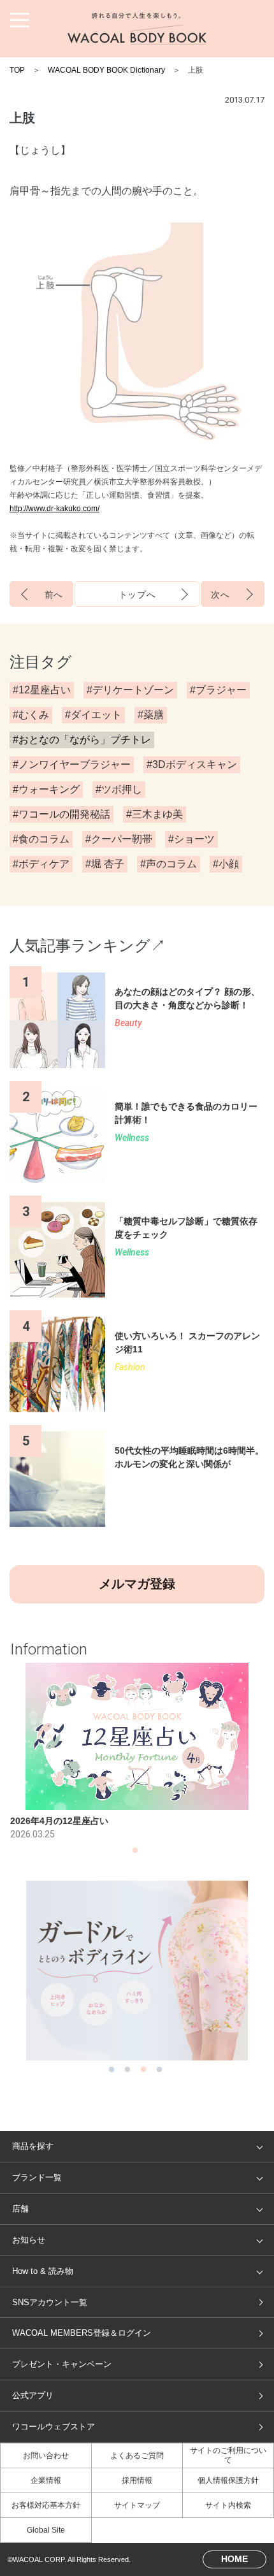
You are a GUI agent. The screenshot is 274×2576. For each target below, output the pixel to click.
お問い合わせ (46, 2456)
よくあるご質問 (137, 2456)
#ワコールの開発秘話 (61, 814)
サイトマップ (137, 2505)
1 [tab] (135, 1854)
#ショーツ (191, 839)
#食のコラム (41, 839)
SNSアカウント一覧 (50, 2302)
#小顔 (226, 864)
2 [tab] (127, 2073)
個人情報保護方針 (228, 2480)
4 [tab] (159, 2073)
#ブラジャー (218, 690)
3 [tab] (143, 2073)
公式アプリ (33, 2395)
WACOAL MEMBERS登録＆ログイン (82, 2333)
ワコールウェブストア (54, 2427)
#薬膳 (151, 715)
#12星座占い (42, 690)
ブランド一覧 (37, 2177)
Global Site (46, 2530)
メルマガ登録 (137, 1584)
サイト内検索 (228, 2505)
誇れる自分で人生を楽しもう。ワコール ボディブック (137, 29)
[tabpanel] (137, 1752)
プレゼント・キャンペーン (62, 2364)
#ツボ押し (119, 789)
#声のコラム (169, 864)
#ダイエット (93, 715)
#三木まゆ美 (155, 814)
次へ (220, 595)
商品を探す (33, 2146)
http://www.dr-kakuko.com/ (54, 509)
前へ (54, 595)
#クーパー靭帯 (119, 839)
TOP (17, 70)
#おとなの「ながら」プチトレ (82, 740)
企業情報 (46, 2480)
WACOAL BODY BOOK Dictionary (106, 70)
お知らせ (29, 2240)
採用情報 (137, 2480)
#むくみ (31, 715)
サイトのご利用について (228, 2455)
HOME (234, 2559)
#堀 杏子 (105, 864)
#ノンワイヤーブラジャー (72, 764)
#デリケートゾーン (130, 690)
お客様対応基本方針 (46, 2505)
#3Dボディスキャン (192, 764)
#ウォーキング (46, 789)
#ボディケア (41, 864)
